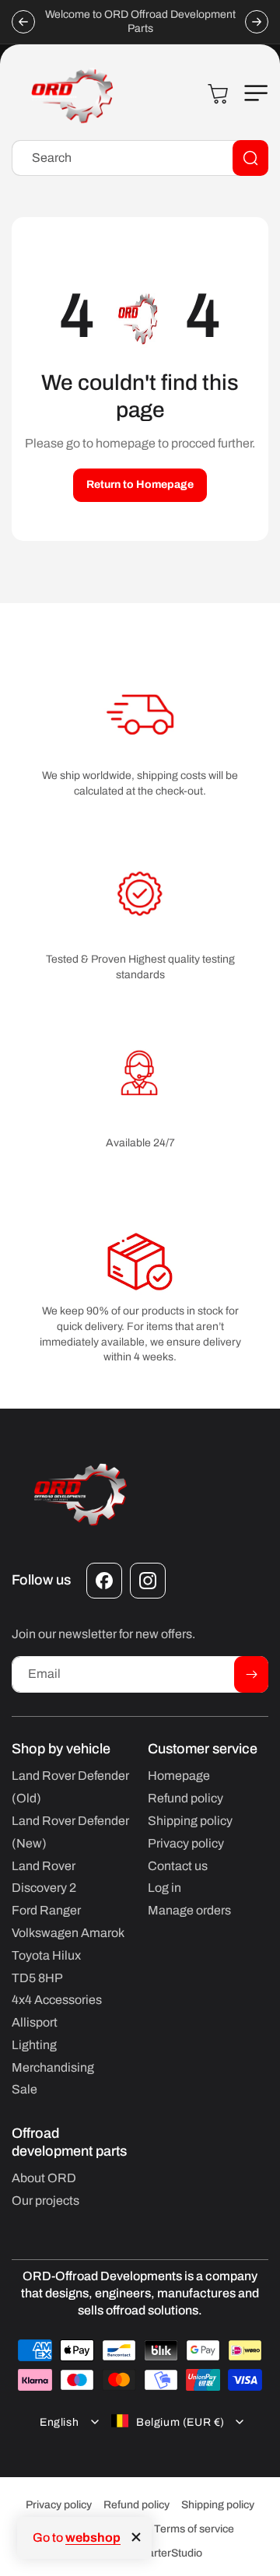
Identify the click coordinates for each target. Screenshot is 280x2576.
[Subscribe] (251, 1674)
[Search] (250, 158)
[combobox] (140, 158)
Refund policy (136, 2505)
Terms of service (194, 2529)
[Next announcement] (257, 22)
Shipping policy (218, 2505)
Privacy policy (59, 2505)
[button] (253, 93)
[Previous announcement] (23, 22)
